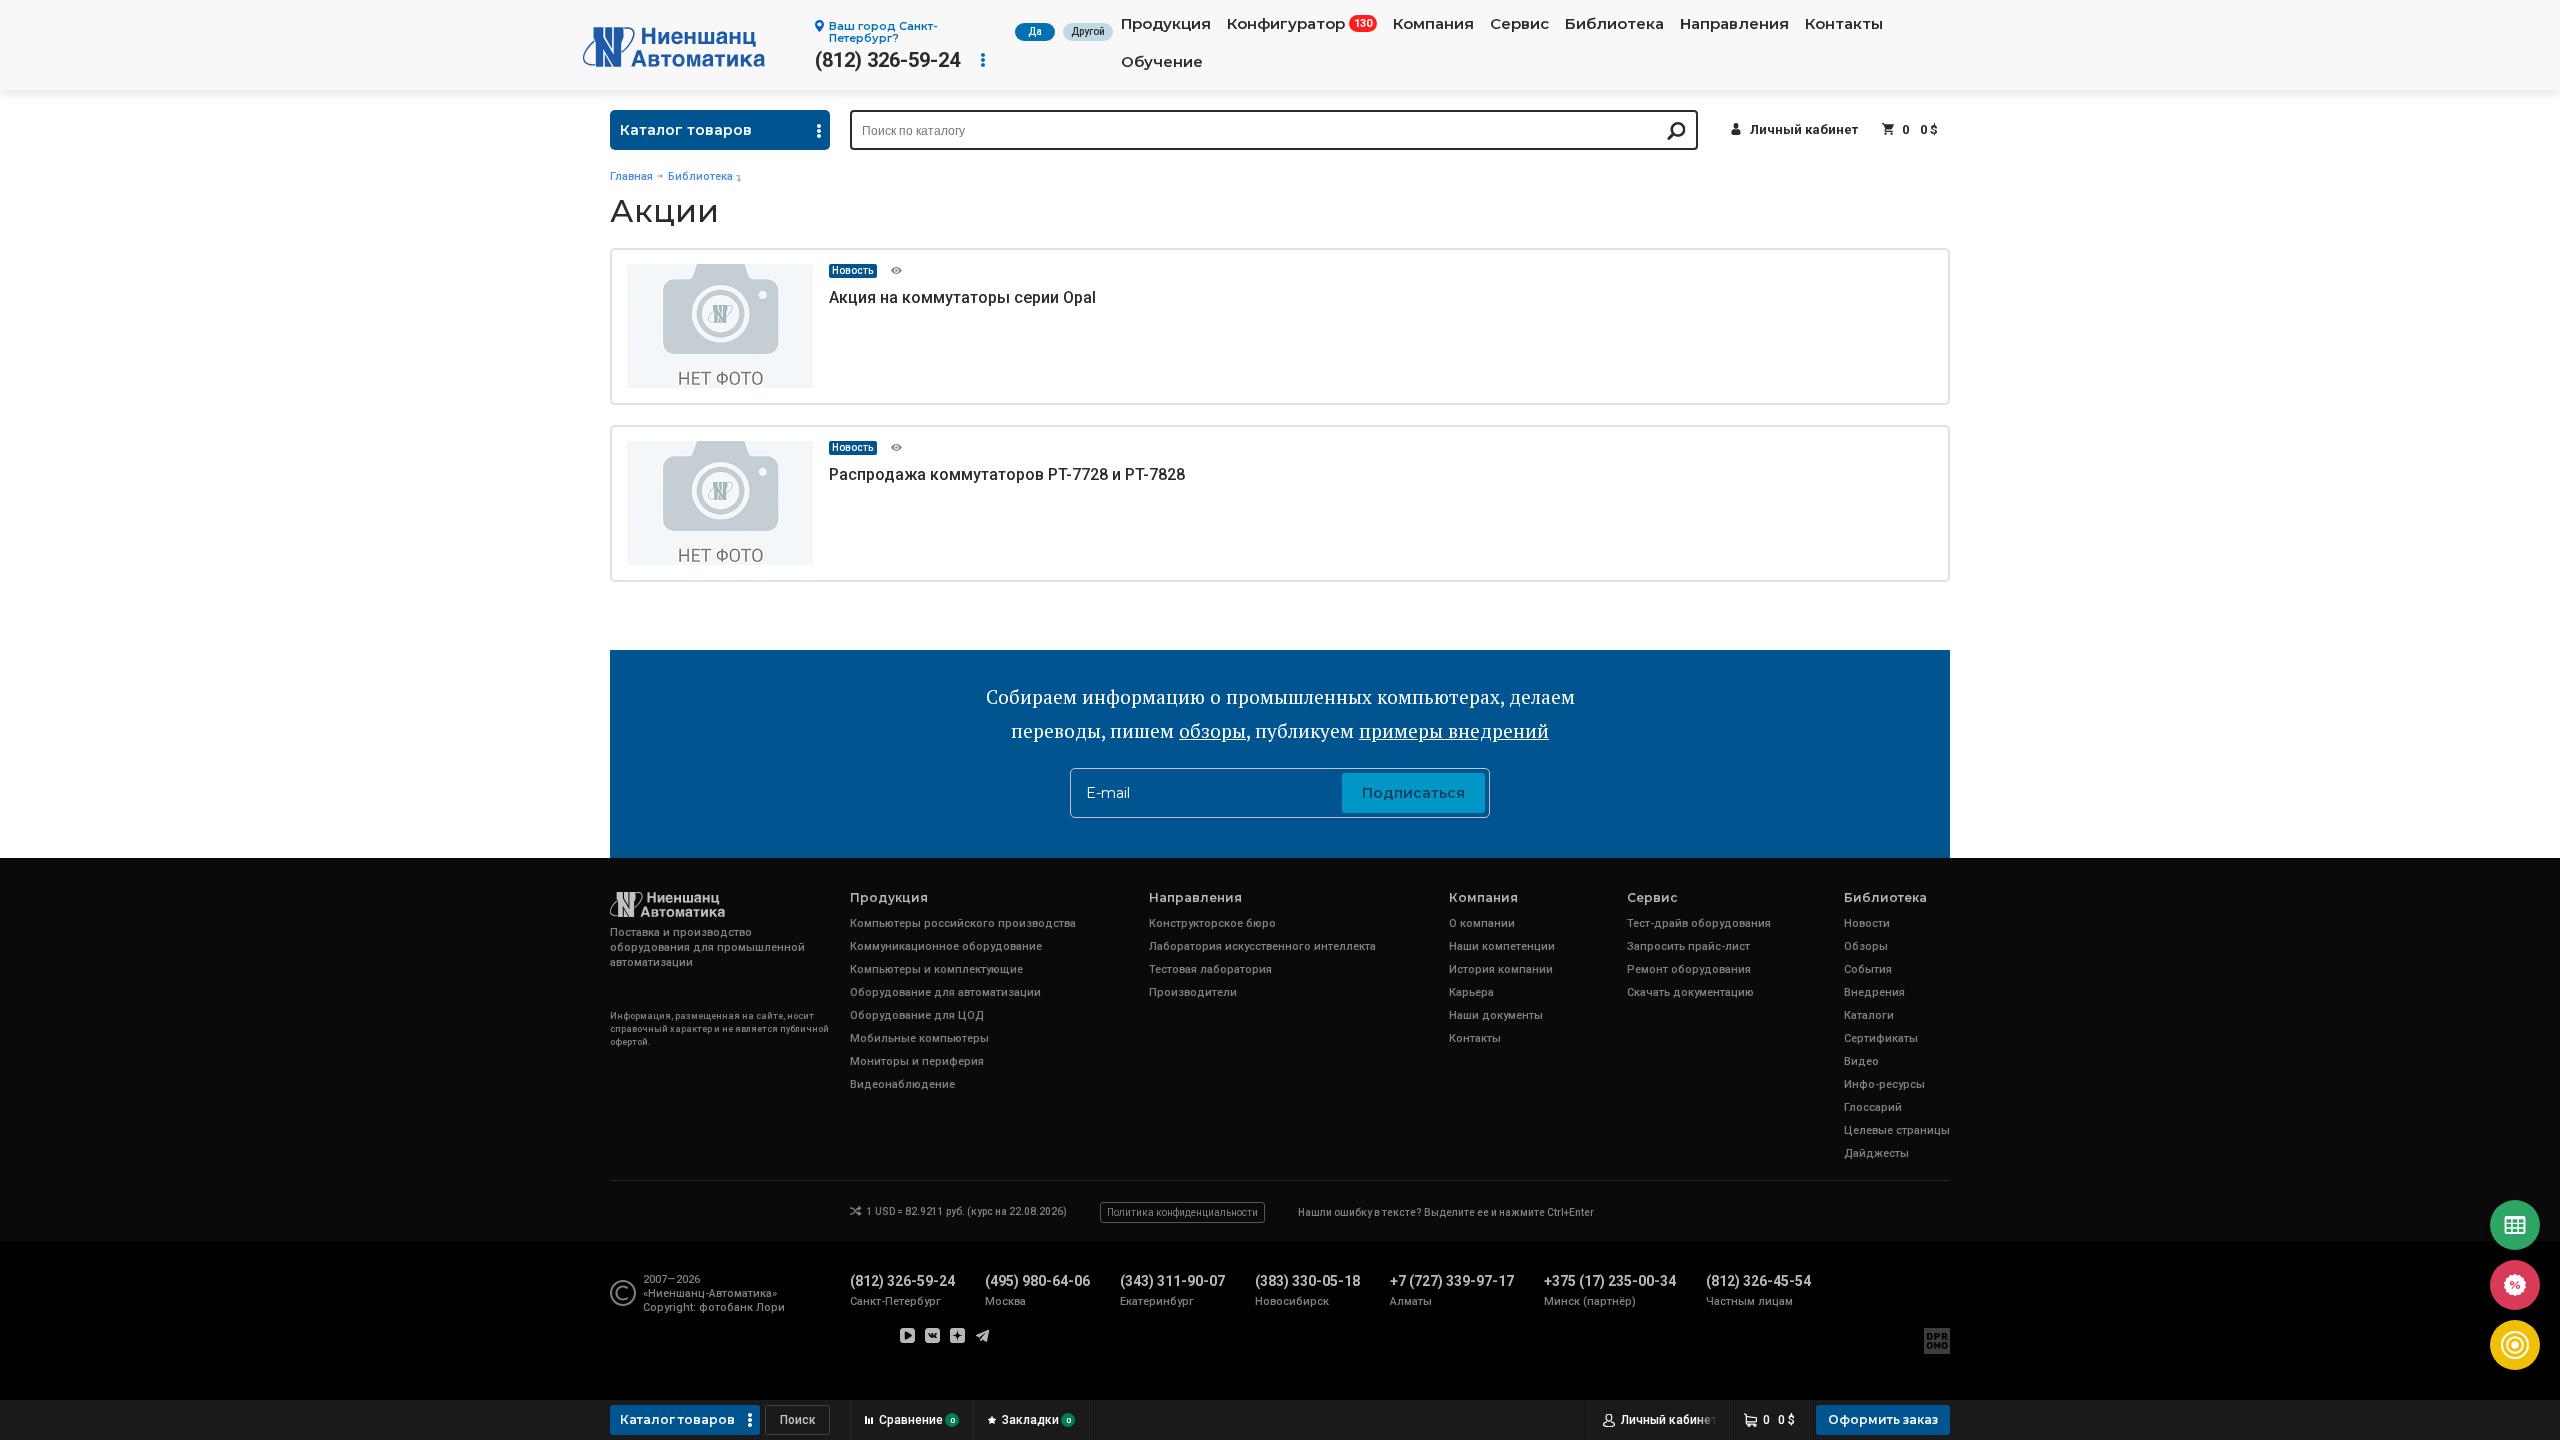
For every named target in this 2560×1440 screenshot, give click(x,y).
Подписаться (1413, 793)
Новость (853, 270)
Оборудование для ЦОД (917, 1015)
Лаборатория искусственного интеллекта (1262, 946)
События (1868, 969)
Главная (631, 176)
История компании (1501, 969)
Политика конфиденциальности (1182, 1212)
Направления (1734, 24)
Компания (1433, 24)
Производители (1193, 992)
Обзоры (1866, 946)
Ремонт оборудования (1689, 969)
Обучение (1162, 62)
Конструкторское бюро (1212, 923)
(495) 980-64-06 (1037, 1281)
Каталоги (1869, 1015)
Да (1035, 31)
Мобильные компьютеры (919, 1038)
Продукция (1166, 24)
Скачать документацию (1690, 992)
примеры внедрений (1454, 730)
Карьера (1471, 992)
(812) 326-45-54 (1758, 1281)
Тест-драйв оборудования (1699, 923)
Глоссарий (1873, 1107)
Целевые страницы (1897, 1130)
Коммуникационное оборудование (946, 946)
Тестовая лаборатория (1210, 969)
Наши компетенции (1502, 946)
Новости (1867, 923)
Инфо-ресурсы (1884, 1084)
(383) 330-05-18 (1307, 1281)
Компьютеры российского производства (963, 923)
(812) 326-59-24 (887, 60)
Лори (770, 1307)
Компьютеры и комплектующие (936, 969)
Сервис (1519, 24)
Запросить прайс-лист (1688, 946)
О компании (1482, 923)
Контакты (1844, 24)
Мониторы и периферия (917, 1061)
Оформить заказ (1883, 1419)
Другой (1088, 31)
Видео (1861, 1061)
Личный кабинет (1804, 129)
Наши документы (1496, 1015)
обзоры (1212, 730)
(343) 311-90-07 (1172, 1281)
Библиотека (1614, 24)
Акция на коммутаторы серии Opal (962, 297)
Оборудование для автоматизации (945, 992)
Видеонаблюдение (902, 1084)
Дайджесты (1876, 1153)
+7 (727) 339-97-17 (1452, 1281)
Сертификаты (1881, 1038)
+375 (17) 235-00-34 (1610, 1281)
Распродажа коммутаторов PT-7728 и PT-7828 (1007, 474)
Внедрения (1874, 992)
